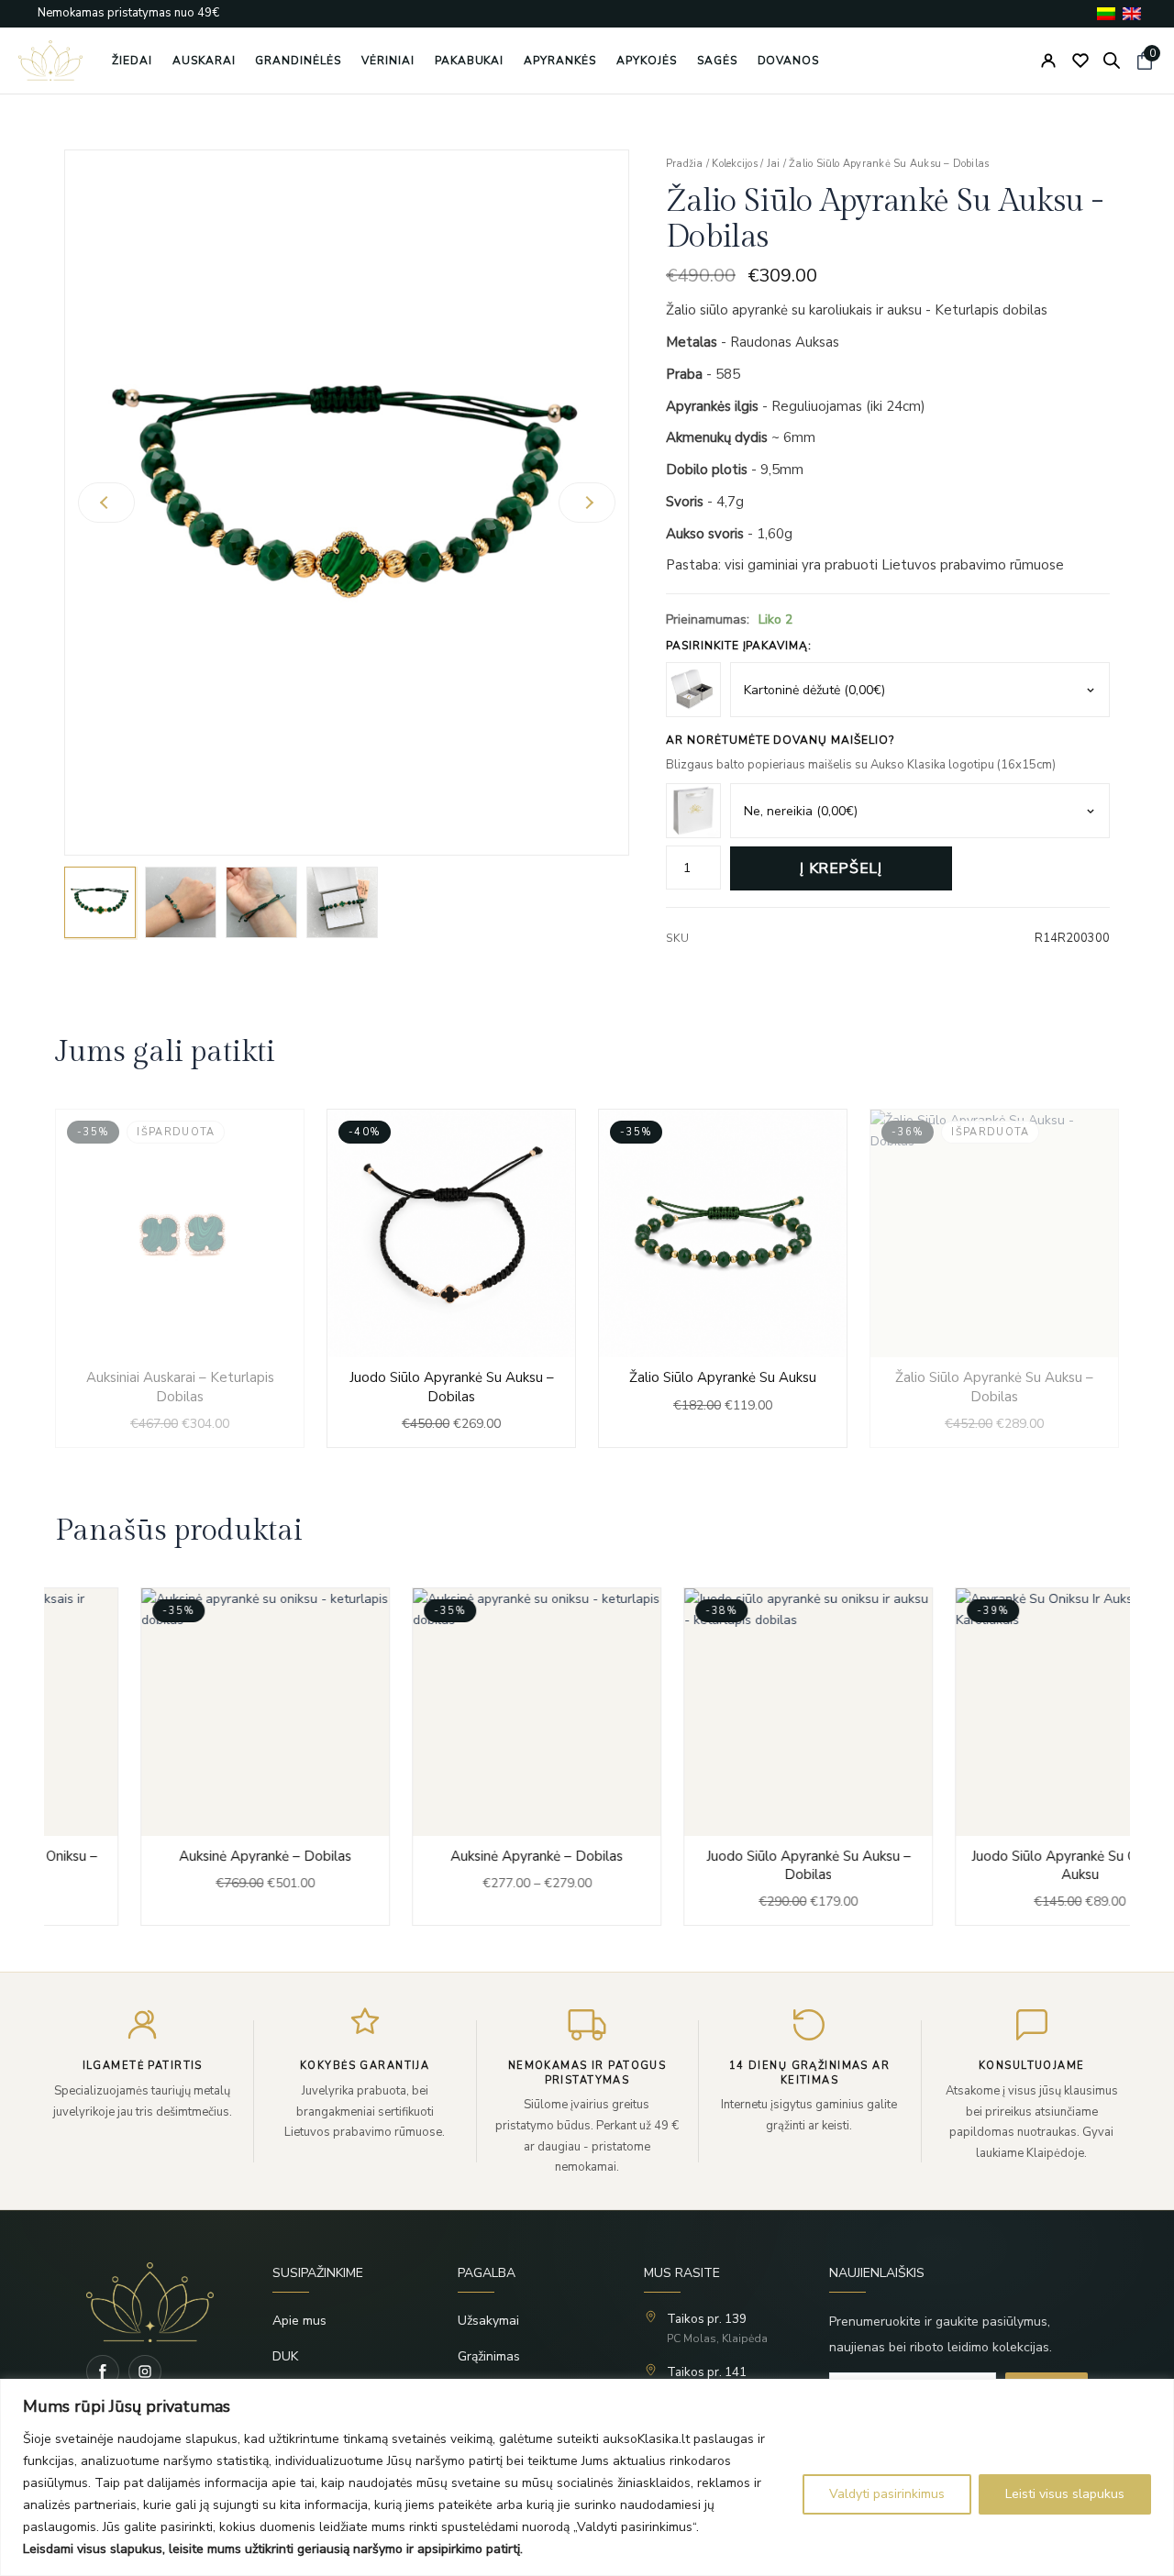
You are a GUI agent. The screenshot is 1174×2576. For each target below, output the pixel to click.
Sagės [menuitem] (717, 61)
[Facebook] (103, 2371)
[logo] (50, 61)
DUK (285, 2356)
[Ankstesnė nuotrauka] (106, 503)
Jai (774, 164)
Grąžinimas (489, 2356)
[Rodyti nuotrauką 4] (342, 902)
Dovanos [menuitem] (789, 61)
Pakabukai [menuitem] (470, 61)
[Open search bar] (1112, 61)
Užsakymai (488, 2321)
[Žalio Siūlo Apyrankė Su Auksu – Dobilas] (994, 1278)
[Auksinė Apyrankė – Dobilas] (180, 1757)
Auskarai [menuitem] (204, 61)
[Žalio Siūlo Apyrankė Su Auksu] (723, 1278)
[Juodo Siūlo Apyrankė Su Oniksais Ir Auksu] (994, 1757)
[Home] (150, 2302)
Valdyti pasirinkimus (887, 2494)
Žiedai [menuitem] (132, 61)
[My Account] (1048, 61)
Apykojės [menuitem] (647, 61)
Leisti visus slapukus (1065, 2494)
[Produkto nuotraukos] (347, 503)
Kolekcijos (734, 164)
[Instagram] (145, 2371)
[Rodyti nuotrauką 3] (261, 902)
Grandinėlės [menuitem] (298, 61)
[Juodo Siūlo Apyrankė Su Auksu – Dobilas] (451, 1278)
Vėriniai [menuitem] (388, 61)
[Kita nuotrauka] (587, 503)
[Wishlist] (1080, 61)
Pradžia (685, 164)
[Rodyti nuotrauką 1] (100, 902)
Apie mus (299, 2321)
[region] (587, 2477)
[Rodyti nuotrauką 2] (181, 902)
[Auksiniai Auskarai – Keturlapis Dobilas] (180, 1278)
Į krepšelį (841, 868)
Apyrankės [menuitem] (560, 61)
